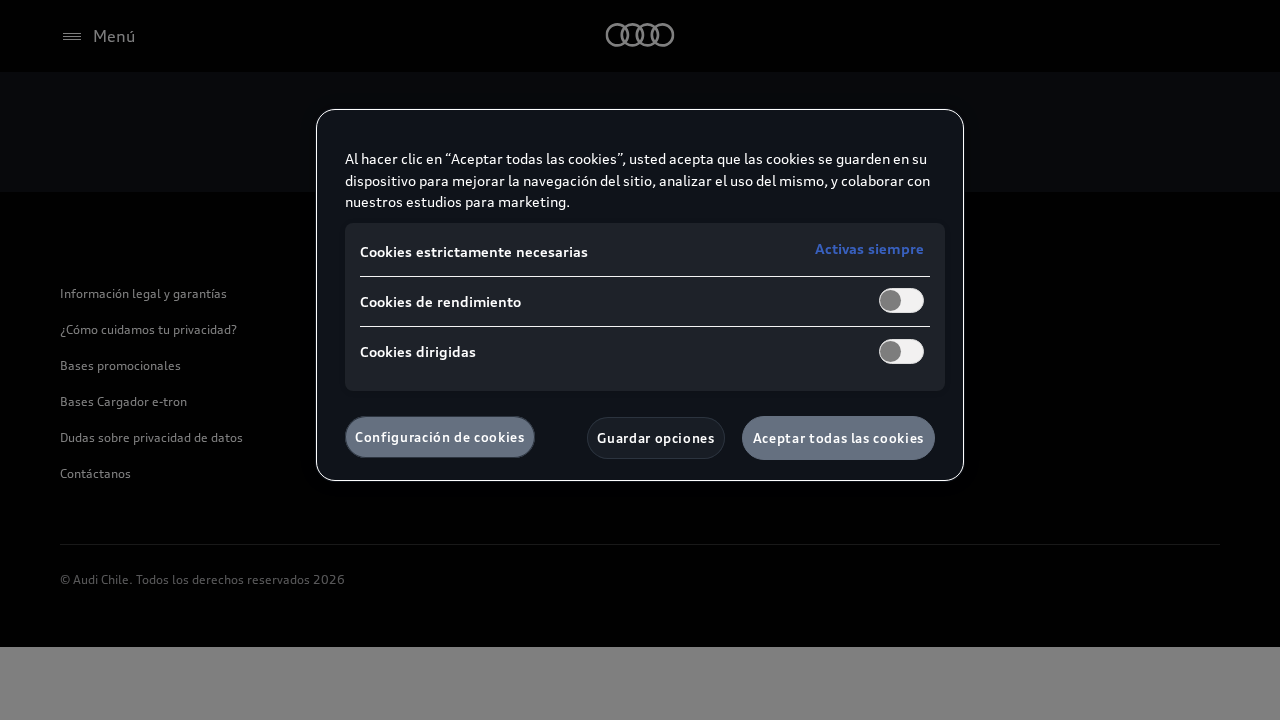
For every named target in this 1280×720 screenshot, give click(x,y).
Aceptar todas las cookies (838, 438)
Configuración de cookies (440, 437)
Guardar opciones (655, 438)
